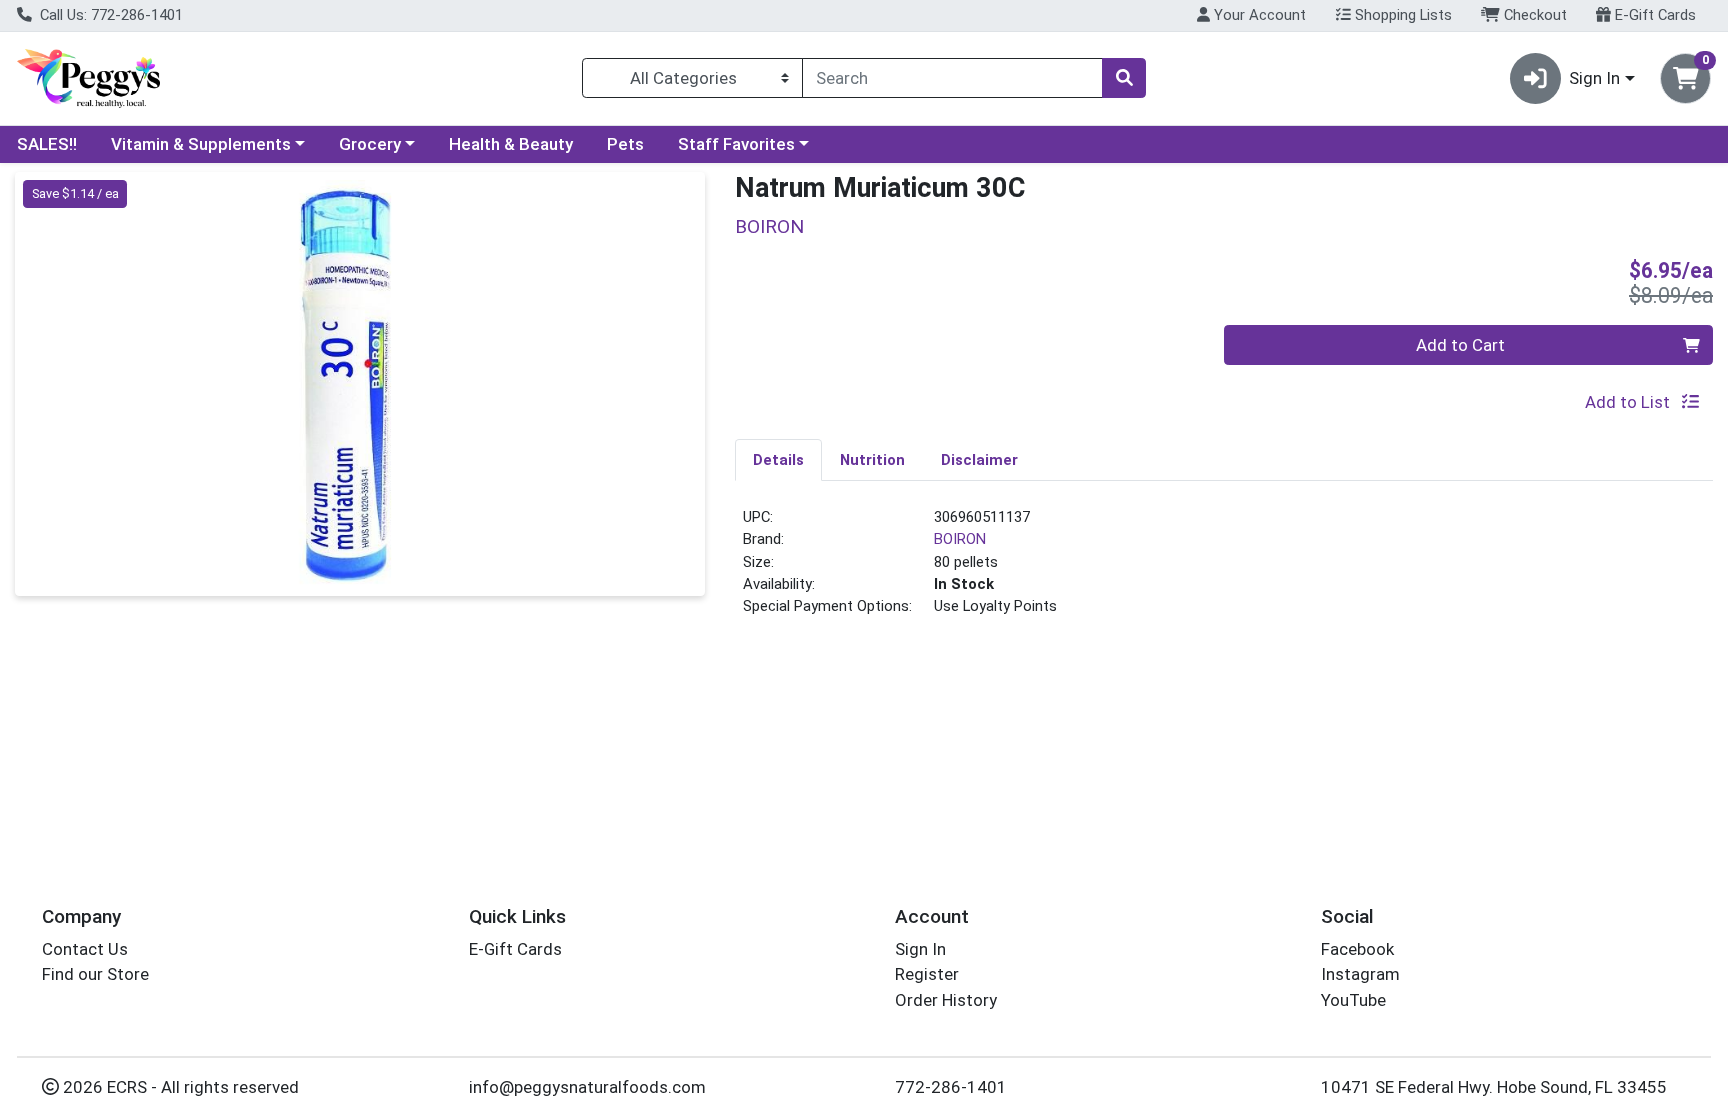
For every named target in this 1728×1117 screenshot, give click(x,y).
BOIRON (960, 539)
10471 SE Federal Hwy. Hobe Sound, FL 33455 (1494, 1087)
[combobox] (952, 78)
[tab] (778, 459)
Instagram (1360, 974)
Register (927, 974)
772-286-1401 (951, 1087)
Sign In (920, 949)
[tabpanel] (1224, 570)
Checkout (1533, 15)
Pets (625, 144)
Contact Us (85, 949)
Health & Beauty (511, 144)
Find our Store (95, 974)
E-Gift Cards (1653, 15)
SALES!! (47, 144)
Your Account (1258, 15)
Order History (946, 1000)
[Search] (1124, 78)
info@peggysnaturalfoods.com (587, 1087)
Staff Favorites (736, 144)
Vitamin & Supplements (201, 144)
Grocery (370, 144)
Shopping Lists (1401, 15)
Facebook (1357, 949)
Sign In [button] (1594, 78)
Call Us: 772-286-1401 (109, 15)
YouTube (1353, 1000)
